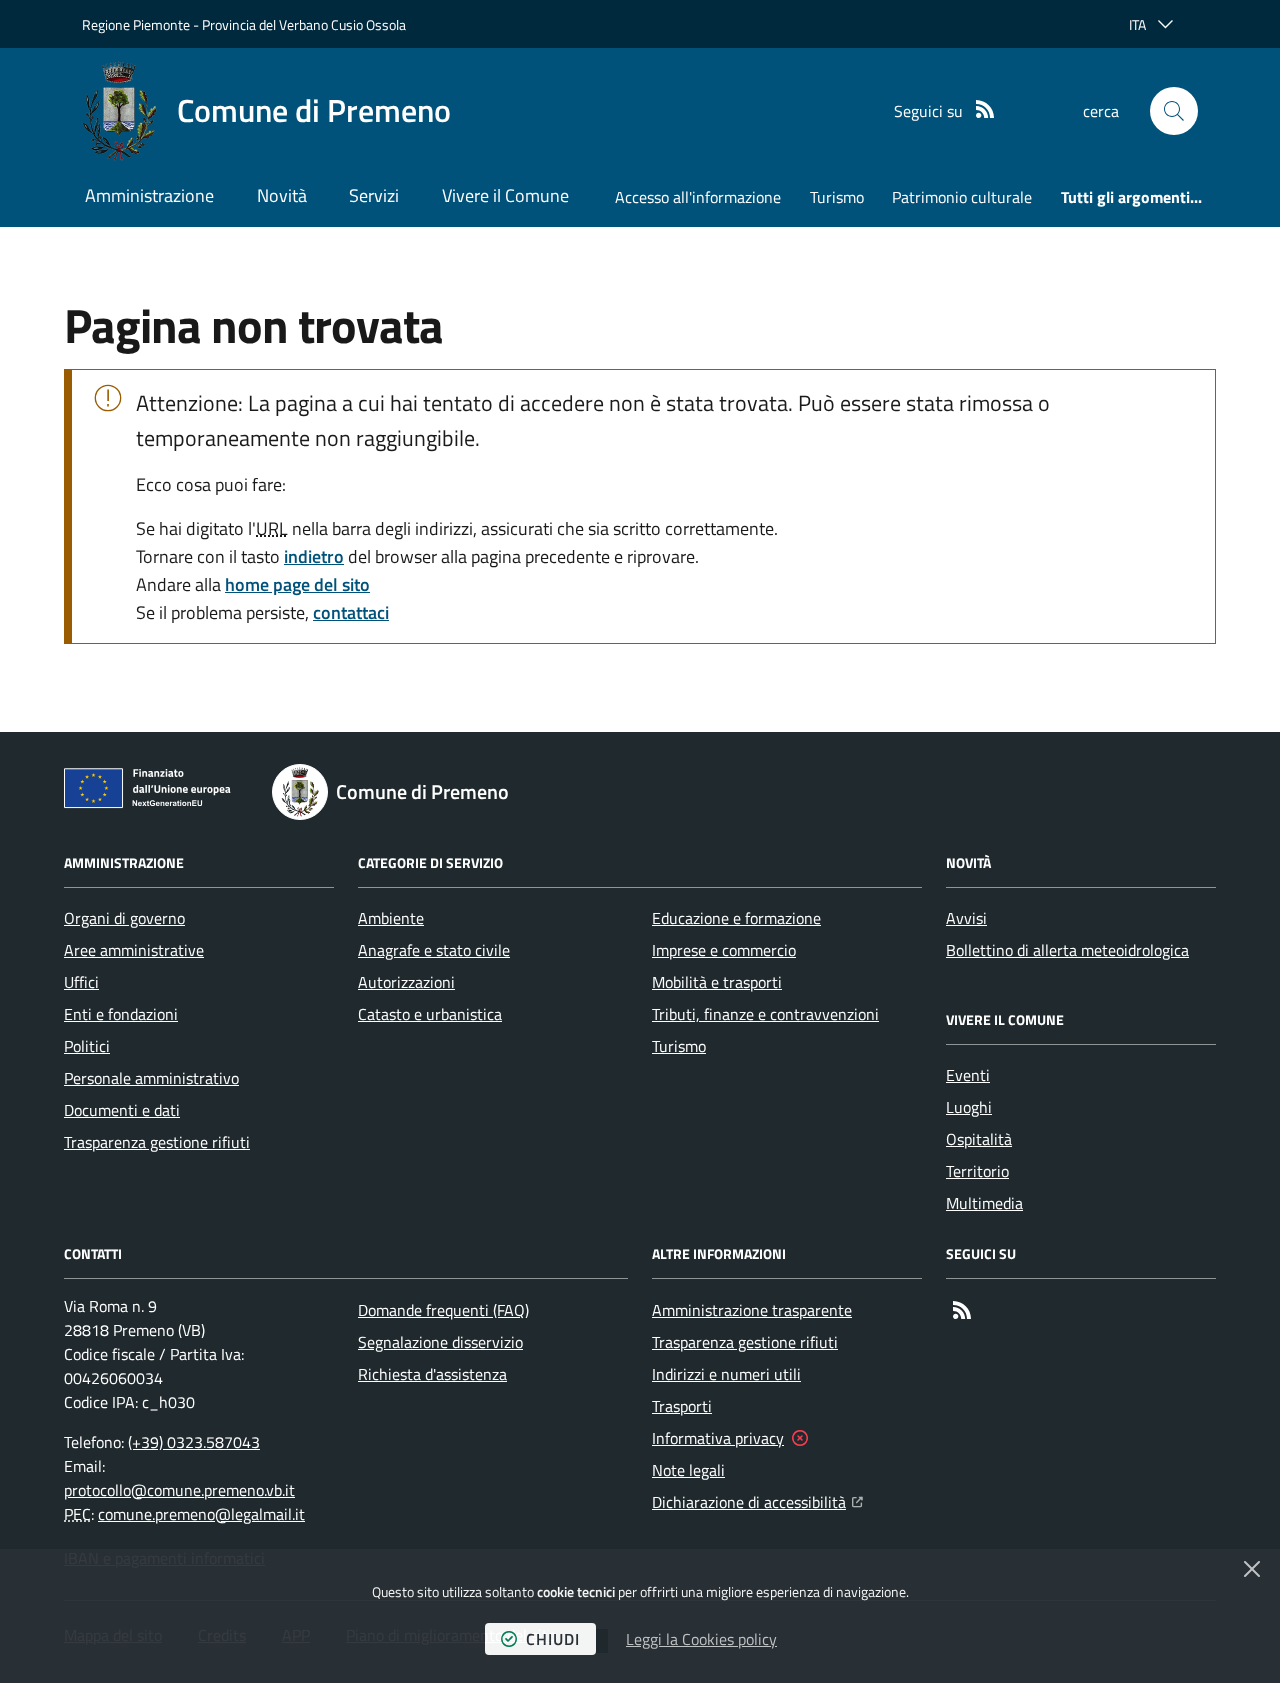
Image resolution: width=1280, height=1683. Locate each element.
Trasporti (682, 1406)
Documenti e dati (122, 1110)
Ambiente (391, 918)
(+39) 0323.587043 (194, 1442)
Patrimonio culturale (962, 197)
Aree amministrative (134, 950)
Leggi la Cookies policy (701, 1639)
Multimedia (984, 1203)
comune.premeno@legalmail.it (201, 1514)
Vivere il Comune (505, 195)
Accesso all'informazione (698, 197)
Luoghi (969, 1107)
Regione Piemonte (136, 24)
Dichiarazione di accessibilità (757, 1501)
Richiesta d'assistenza (432, 1374)
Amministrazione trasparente (752, 1310)
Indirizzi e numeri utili (726, 1374)
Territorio (977, 1171)
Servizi (374, 195)
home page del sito (297, 584)
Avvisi (966, 918)
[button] (1174, 111)
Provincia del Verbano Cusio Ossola (304, 24)
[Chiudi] (1252, 1569)
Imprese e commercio (724, 950)
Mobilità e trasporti (717, 982)
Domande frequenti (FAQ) (443, 1310)
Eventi (968, 1075)
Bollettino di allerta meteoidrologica (1067, 950)
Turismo (837, 197)
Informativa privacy (718, 1438)
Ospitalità (979, 1139)
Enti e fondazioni (121, 1014)
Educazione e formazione (736, 918)
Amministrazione (149, 195)
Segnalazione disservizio (440, 1342)
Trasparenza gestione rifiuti (157, 1142)
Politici (87, 1046)
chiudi (553, 1639)
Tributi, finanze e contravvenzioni (765, 1014)
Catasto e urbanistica (430, 1014)
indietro (314, 556)
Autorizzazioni (406, 982)
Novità (282, 195)
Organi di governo (124, 918)
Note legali (688, 1470)
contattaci (351, 612)
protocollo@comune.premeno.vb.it (179, 1490)
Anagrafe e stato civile (434, 950)
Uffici (81, 982)
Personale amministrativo (151, 1078)
